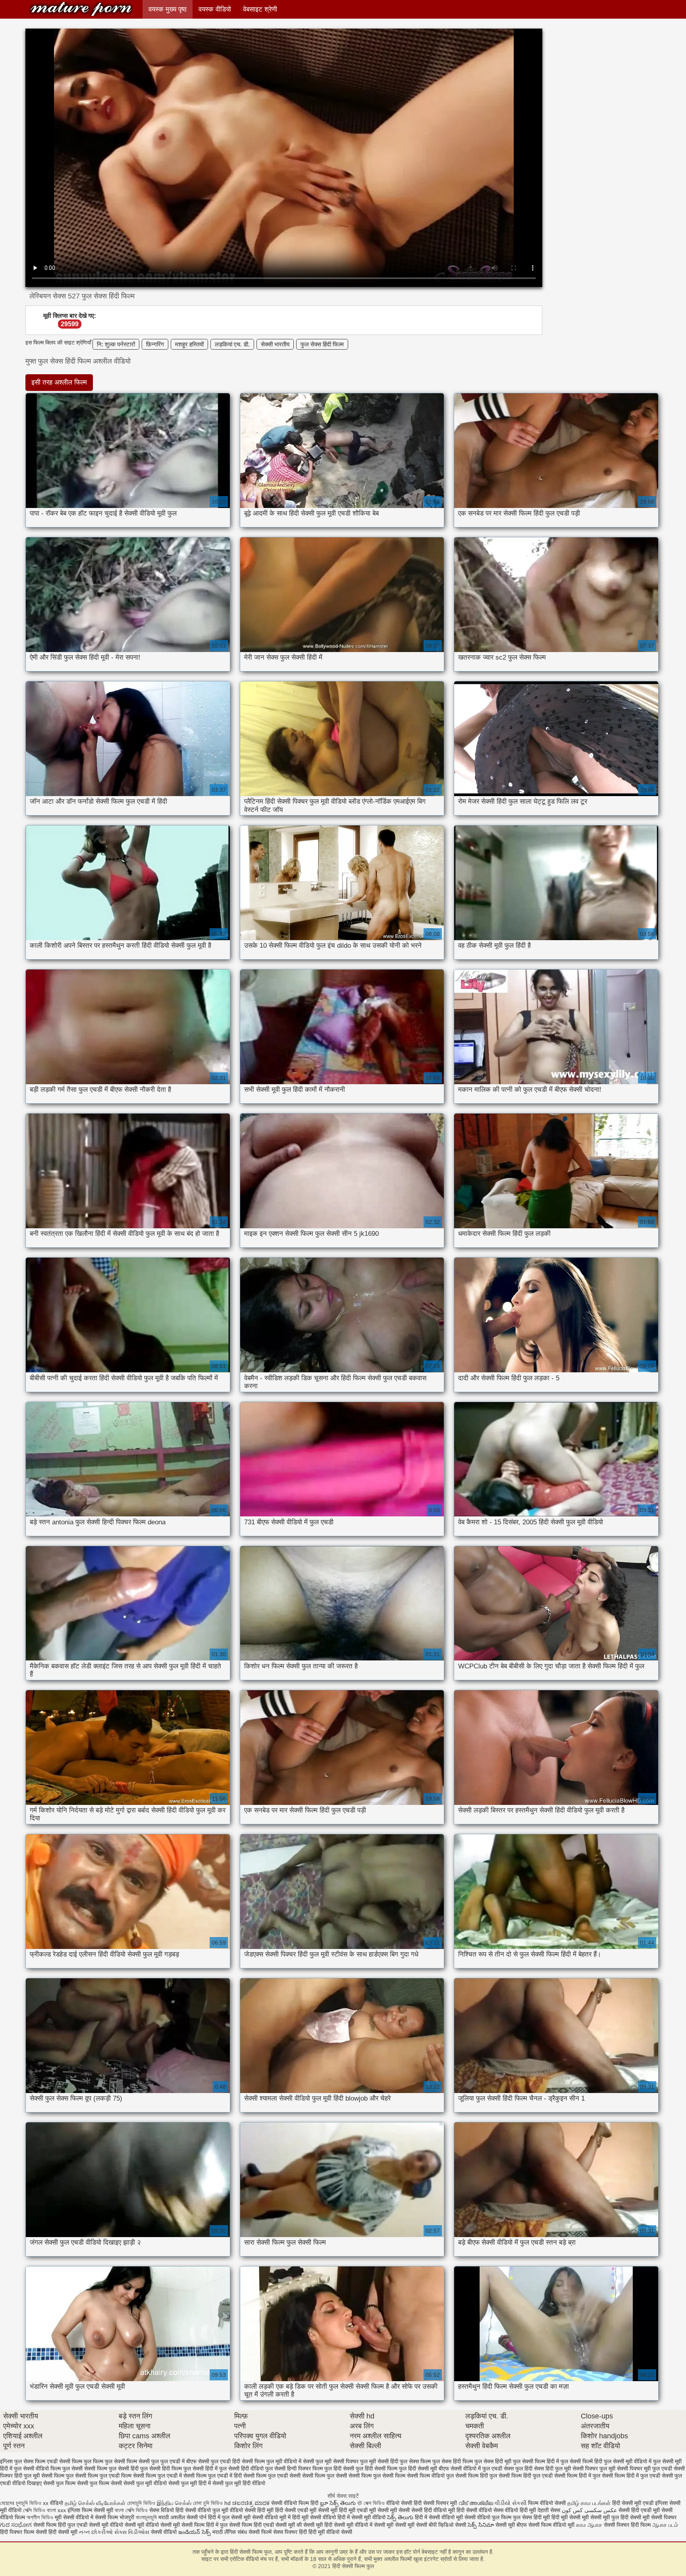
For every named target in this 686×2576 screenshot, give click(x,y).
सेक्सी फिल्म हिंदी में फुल (577, 2476)
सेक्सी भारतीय (275, 344)
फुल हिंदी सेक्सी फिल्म (377, 2468)
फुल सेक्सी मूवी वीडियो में (628, 2461)
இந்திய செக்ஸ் (174, 2503)
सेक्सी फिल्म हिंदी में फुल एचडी (631, 2476)
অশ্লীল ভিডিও (40, 2517)
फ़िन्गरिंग (155, 344)
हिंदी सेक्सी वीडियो (474, 2510)
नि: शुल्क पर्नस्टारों (116, 344)
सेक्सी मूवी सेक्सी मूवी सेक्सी (401, 2525)
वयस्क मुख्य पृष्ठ (168, 9)
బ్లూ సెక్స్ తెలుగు (339, 2503)
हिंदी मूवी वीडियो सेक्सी (330, 2532)
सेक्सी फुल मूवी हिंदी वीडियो (239, 2483)
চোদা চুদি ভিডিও (208, 2503)
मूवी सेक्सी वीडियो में (75, 2517)
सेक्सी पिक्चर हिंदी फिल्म (628, 2525)
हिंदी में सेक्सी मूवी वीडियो (361, 2517)
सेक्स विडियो (162, 2510)
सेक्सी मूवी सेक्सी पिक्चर (653, 2517)
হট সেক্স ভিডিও (371, 2503)
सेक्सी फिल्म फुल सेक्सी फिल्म (377, 2476)
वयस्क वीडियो (215, 9)
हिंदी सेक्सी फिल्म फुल (81, 9)
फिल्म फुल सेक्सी (109, 2461)
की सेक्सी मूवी (310, 2525)
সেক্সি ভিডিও (34, 2510)
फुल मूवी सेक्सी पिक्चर (337, 2461)
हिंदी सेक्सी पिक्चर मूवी (435, 2503)
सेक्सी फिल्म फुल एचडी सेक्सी (272, 2476)
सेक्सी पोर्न (197, 2517)
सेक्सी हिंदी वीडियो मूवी (433, 2510)
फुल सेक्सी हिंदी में (200, 2468)
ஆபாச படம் (665, 2525)
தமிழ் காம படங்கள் (589, 2503)
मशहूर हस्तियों (189, 344)
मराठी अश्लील (172, 2517)
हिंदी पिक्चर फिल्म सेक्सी (24, 2532)
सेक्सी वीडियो (165, 2532)
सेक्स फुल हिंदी (518, 2468)
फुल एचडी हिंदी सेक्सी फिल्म (238, 2461)
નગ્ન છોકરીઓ (96, 2532)
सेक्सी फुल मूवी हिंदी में (190, 2483)
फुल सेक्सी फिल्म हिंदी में (536, 2461)
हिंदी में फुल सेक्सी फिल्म (229, 2525)
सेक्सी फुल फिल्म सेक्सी (99, 2483)
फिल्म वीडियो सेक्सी (548, 2503)
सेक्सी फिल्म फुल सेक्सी (325, 2476)
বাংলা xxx (56, 2510)
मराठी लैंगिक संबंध (230, 2532)
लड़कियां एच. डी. (232, 344)
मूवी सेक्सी (401, 2510)
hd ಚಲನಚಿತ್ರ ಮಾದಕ (247, 2503)
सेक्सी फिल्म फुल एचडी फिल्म (103, 2476)
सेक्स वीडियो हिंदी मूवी (515, 2510)
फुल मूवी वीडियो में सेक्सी (290, 2461)
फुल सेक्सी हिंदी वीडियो (241, 2468)
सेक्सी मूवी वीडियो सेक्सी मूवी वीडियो (124, 2525)
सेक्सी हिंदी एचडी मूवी (639, 2510)
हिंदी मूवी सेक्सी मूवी (571, 2517)
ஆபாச (595, 2525)
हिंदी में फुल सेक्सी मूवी (230, 2517)
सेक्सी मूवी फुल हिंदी (610, 2517)
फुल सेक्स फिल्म (415, 2461)
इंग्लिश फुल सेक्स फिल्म (23, 2461)
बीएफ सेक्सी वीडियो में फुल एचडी (470, 2468)
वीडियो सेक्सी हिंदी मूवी (252, 2510)
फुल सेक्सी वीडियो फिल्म (37, 2468)
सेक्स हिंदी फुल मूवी (552, 2468)
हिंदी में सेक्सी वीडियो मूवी (440, 2517)
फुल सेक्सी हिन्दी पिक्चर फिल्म (294, 2468)
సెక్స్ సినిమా (481, 2525)
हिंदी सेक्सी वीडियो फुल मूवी (203, 2510)
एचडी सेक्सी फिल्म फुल (69, 2461)
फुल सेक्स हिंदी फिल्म (322, 344)
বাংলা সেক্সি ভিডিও (132, 2510)
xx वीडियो (53, 2503)
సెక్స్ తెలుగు (400, 2517)
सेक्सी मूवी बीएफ (511, 2525)
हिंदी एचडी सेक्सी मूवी (274, 2525)
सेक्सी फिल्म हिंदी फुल (476, 2476)
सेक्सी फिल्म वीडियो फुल (430, 2476)
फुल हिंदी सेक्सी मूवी (418, 2468)
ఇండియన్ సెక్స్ (195, 2532)
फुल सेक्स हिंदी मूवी (493, 2461)
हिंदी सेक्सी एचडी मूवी (296, 2510)
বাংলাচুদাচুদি (147, 2517)
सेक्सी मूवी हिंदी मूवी (337, 2510)
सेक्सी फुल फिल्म (59, 2483)
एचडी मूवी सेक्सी (374, 2510)
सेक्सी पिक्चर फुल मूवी (594, 2468)
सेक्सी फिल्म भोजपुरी (115, 2517)
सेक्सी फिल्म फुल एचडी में (157, 2476)
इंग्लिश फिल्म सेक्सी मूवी (91, 2510)
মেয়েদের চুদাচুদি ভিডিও (21, 2503)
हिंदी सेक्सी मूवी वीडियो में (348, 2525)
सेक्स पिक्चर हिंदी (290, 2532)
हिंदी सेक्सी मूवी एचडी (633, 2503)
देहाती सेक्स (550, 2510)
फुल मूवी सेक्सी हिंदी (379, 2461)
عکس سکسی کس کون (589, 2510)
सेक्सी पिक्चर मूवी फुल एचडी (645, 2468)
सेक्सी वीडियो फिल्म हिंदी (296, 2503)
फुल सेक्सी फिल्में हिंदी (581, 2461)
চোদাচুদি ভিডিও (142, 2503)
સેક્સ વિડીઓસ (132, 2532)
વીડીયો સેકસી (511, 2503)
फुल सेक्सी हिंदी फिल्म (161, 2468)
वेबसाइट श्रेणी (260, 9)
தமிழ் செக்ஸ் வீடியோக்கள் (95, 2503)
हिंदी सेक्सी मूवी (64, 2532)
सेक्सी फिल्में (260, 2532)
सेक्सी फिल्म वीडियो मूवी (552, 2525)
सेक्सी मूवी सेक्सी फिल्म (182, 2525)
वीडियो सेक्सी (399, 2503)
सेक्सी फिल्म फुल (57, 2476)
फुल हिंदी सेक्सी (339, 2468)
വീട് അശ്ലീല (477, 2503)
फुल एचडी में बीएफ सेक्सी (185, 2461)
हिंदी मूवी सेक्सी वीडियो (314, 2517)
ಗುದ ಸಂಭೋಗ (16, 2525)
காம (581, 2525)
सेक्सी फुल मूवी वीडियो (145, 2483)
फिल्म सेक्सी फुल (143, 2461)
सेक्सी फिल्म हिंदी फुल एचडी (526, 2476)
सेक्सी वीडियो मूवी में (272, 2517)
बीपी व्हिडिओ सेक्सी (448, 2525)
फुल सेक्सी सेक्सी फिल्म (85, 2468)
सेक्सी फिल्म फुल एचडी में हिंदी (213, 2476)
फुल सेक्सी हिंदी (124, 2468)
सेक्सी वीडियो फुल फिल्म (489, 2517)
